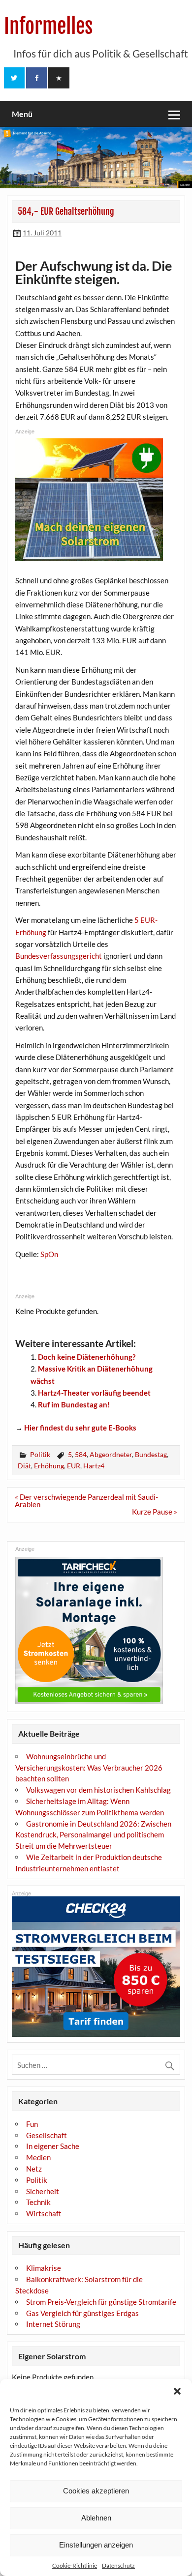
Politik (40, 1454)
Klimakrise (44, 2268)
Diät (24, 1466)
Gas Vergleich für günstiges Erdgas (82, 2313)
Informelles (48, 26)
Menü (22, 114)
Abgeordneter (111, 1454)
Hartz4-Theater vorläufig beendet (94, 1393)
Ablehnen (96, 2518)
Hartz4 (94, 1466)
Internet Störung (53, 2324)
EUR (74, 1466)
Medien (38, 2157)
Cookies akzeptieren (96, 2491)
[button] (177, 2391)
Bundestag (151, 1454)
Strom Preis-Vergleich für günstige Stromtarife (101, 2302)
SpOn (49, 1254)
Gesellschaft (47, 2135)
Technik (38, 2202)
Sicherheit (43, 2191)
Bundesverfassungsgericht (59, 956)
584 (81, 1454)
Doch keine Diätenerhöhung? (87, 1357)
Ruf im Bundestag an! (74, 1404)
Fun (32, 2124)
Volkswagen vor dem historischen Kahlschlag (98, 1790)
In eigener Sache (53, 2146)
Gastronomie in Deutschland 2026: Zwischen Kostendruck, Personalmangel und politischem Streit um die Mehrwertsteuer (93, 1835)
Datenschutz (118, 2565)
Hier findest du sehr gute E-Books (80, 1428)
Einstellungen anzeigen (96, 2545)
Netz (34, 2169)
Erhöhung (49, 1466)
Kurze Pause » (155, 1512)
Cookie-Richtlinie (75, 2565)
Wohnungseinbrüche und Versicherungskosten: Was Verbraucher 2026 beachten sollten (89, 1768)
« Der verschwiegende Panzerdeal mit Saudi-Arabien (86, 1501)
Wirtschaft (44, 2213)
